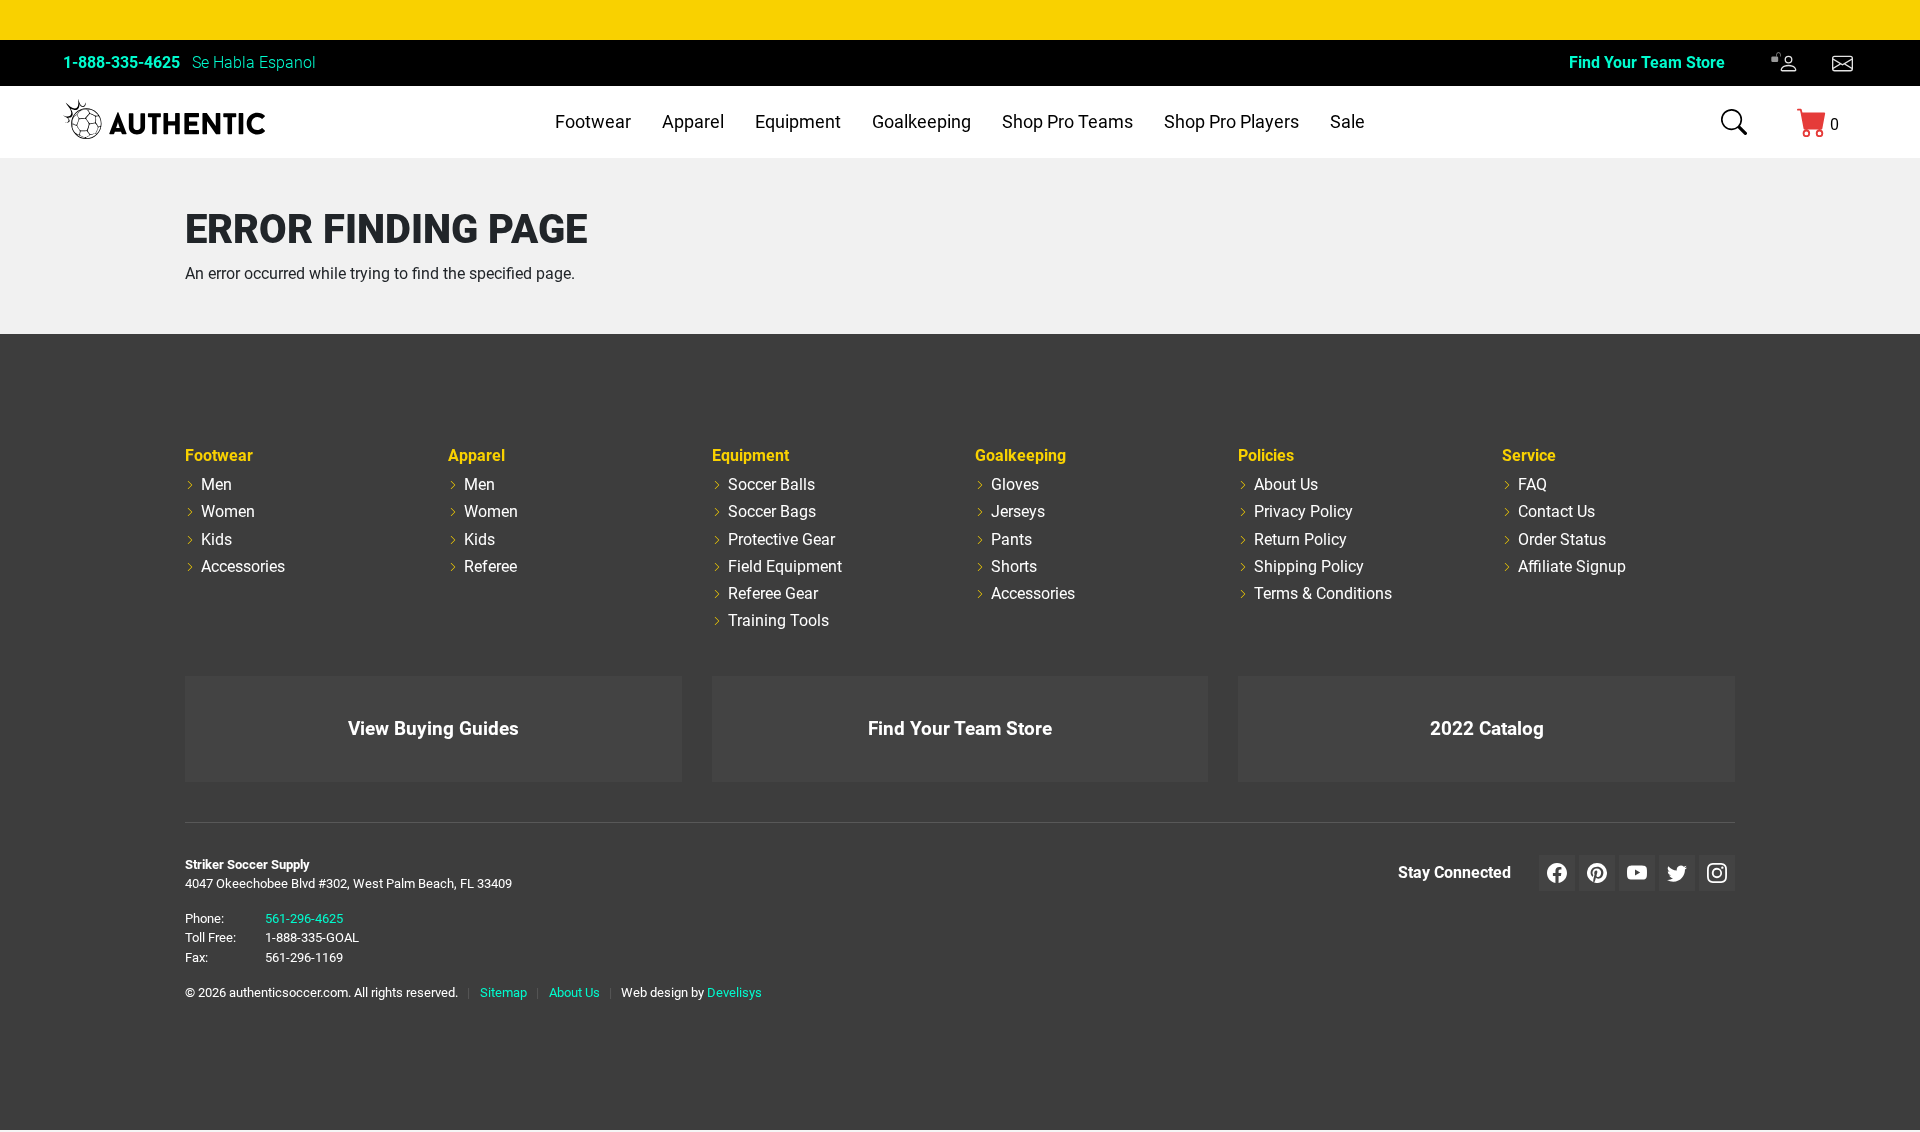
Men (216, 484)
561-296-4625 (304, 918)
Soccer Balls (771, 484)
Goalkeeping (921, 121)
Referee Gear (773, 593)
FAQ (1532, 484)
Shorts (1014, 566)
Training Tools (778, 620)
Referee (490, 566)
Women (228, 511)
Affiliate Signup (1572, 566)
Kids (216, 539)
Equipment (798, 121)
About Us (1286, 484)
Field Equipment (785, 566)
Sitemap (503, 992)
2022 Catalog (1487, 728)
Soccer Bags (772, 511)
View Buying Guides (433, 728)
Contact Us (1556, 511)
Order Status (1562, 539)
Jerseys (1018, 511)
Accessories (243, 566)
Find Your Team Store (1647, 62)
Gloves (1015, 484)
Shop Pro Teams (1067, 121)
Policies (1266, 455)
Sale (1347, 121)
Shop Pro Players (1231, 121)
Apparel (693, 121)
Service (1529, 455)
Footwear (593, 121)
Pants (1011, 539)
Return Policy (1300, 539)
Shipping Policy (1309, 566)
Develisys (734, 992)
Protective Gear (781, 539)
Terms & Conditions (1323, 593)
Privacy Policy (1303, 511)
